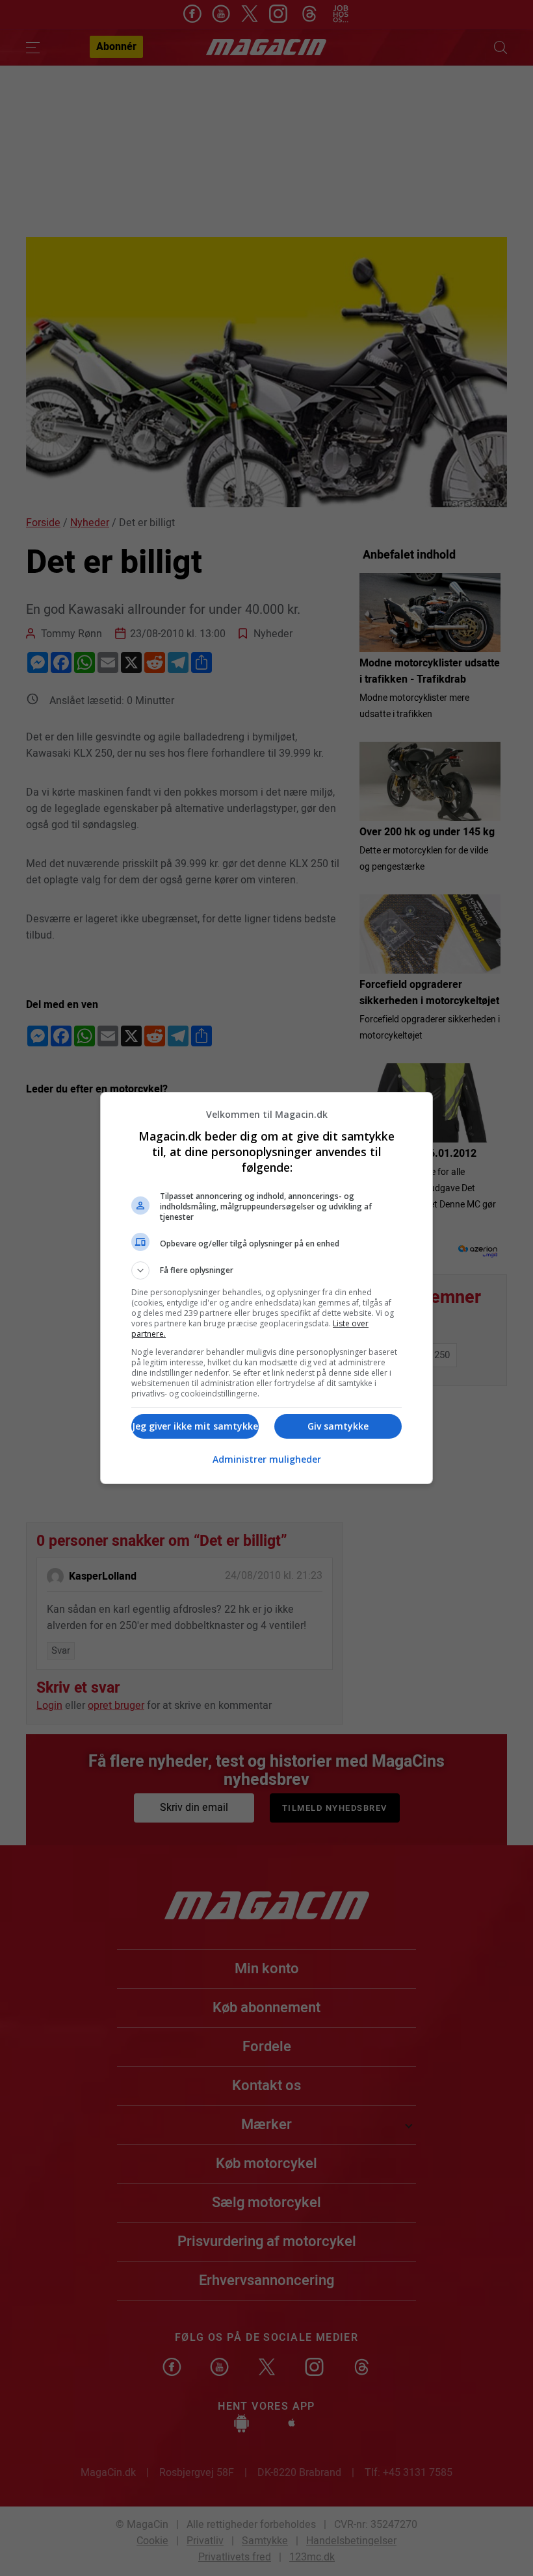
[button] (266, 1270)
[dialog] (266, 1288)
